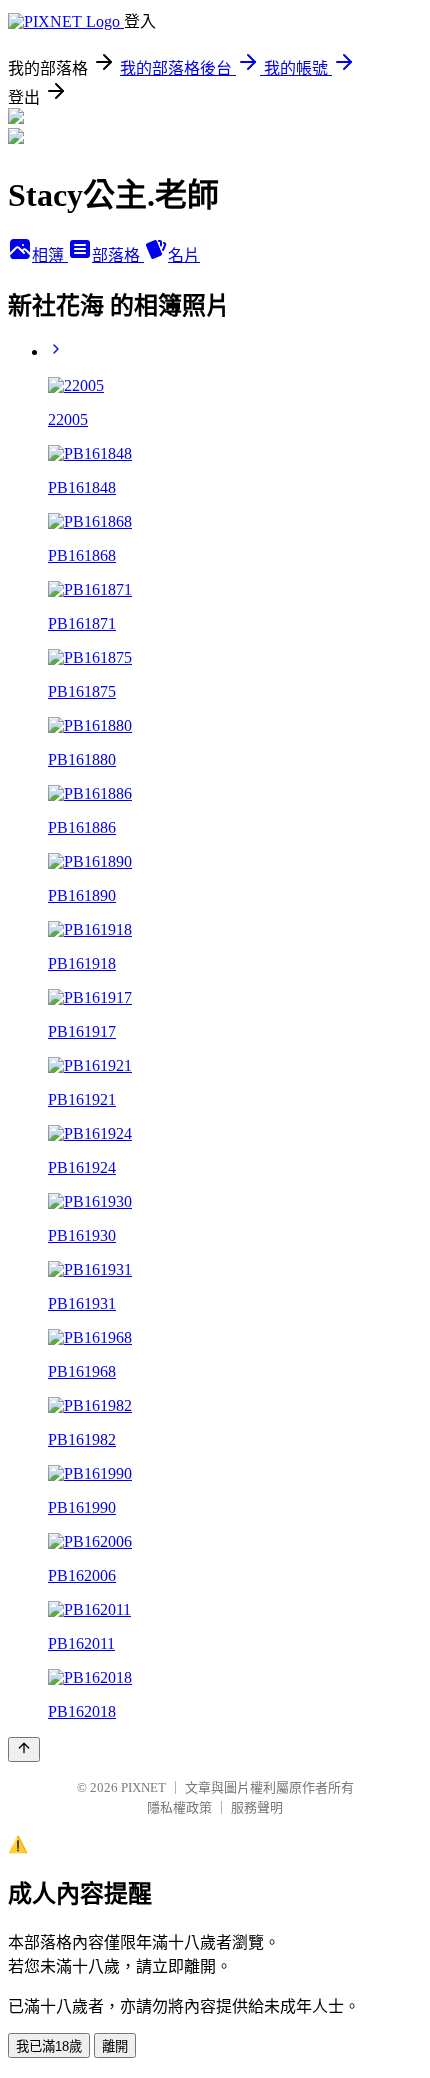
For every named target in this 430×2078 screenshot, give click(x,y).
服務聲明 (257, 1807)
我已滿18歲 (49, 2046)
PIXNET (143, 1787)
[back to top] (24, 1749)
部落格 (118, 255)
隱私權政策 (179, 1807)
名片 (184, 255)
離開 (115, 2046)
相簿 (50, 255)
